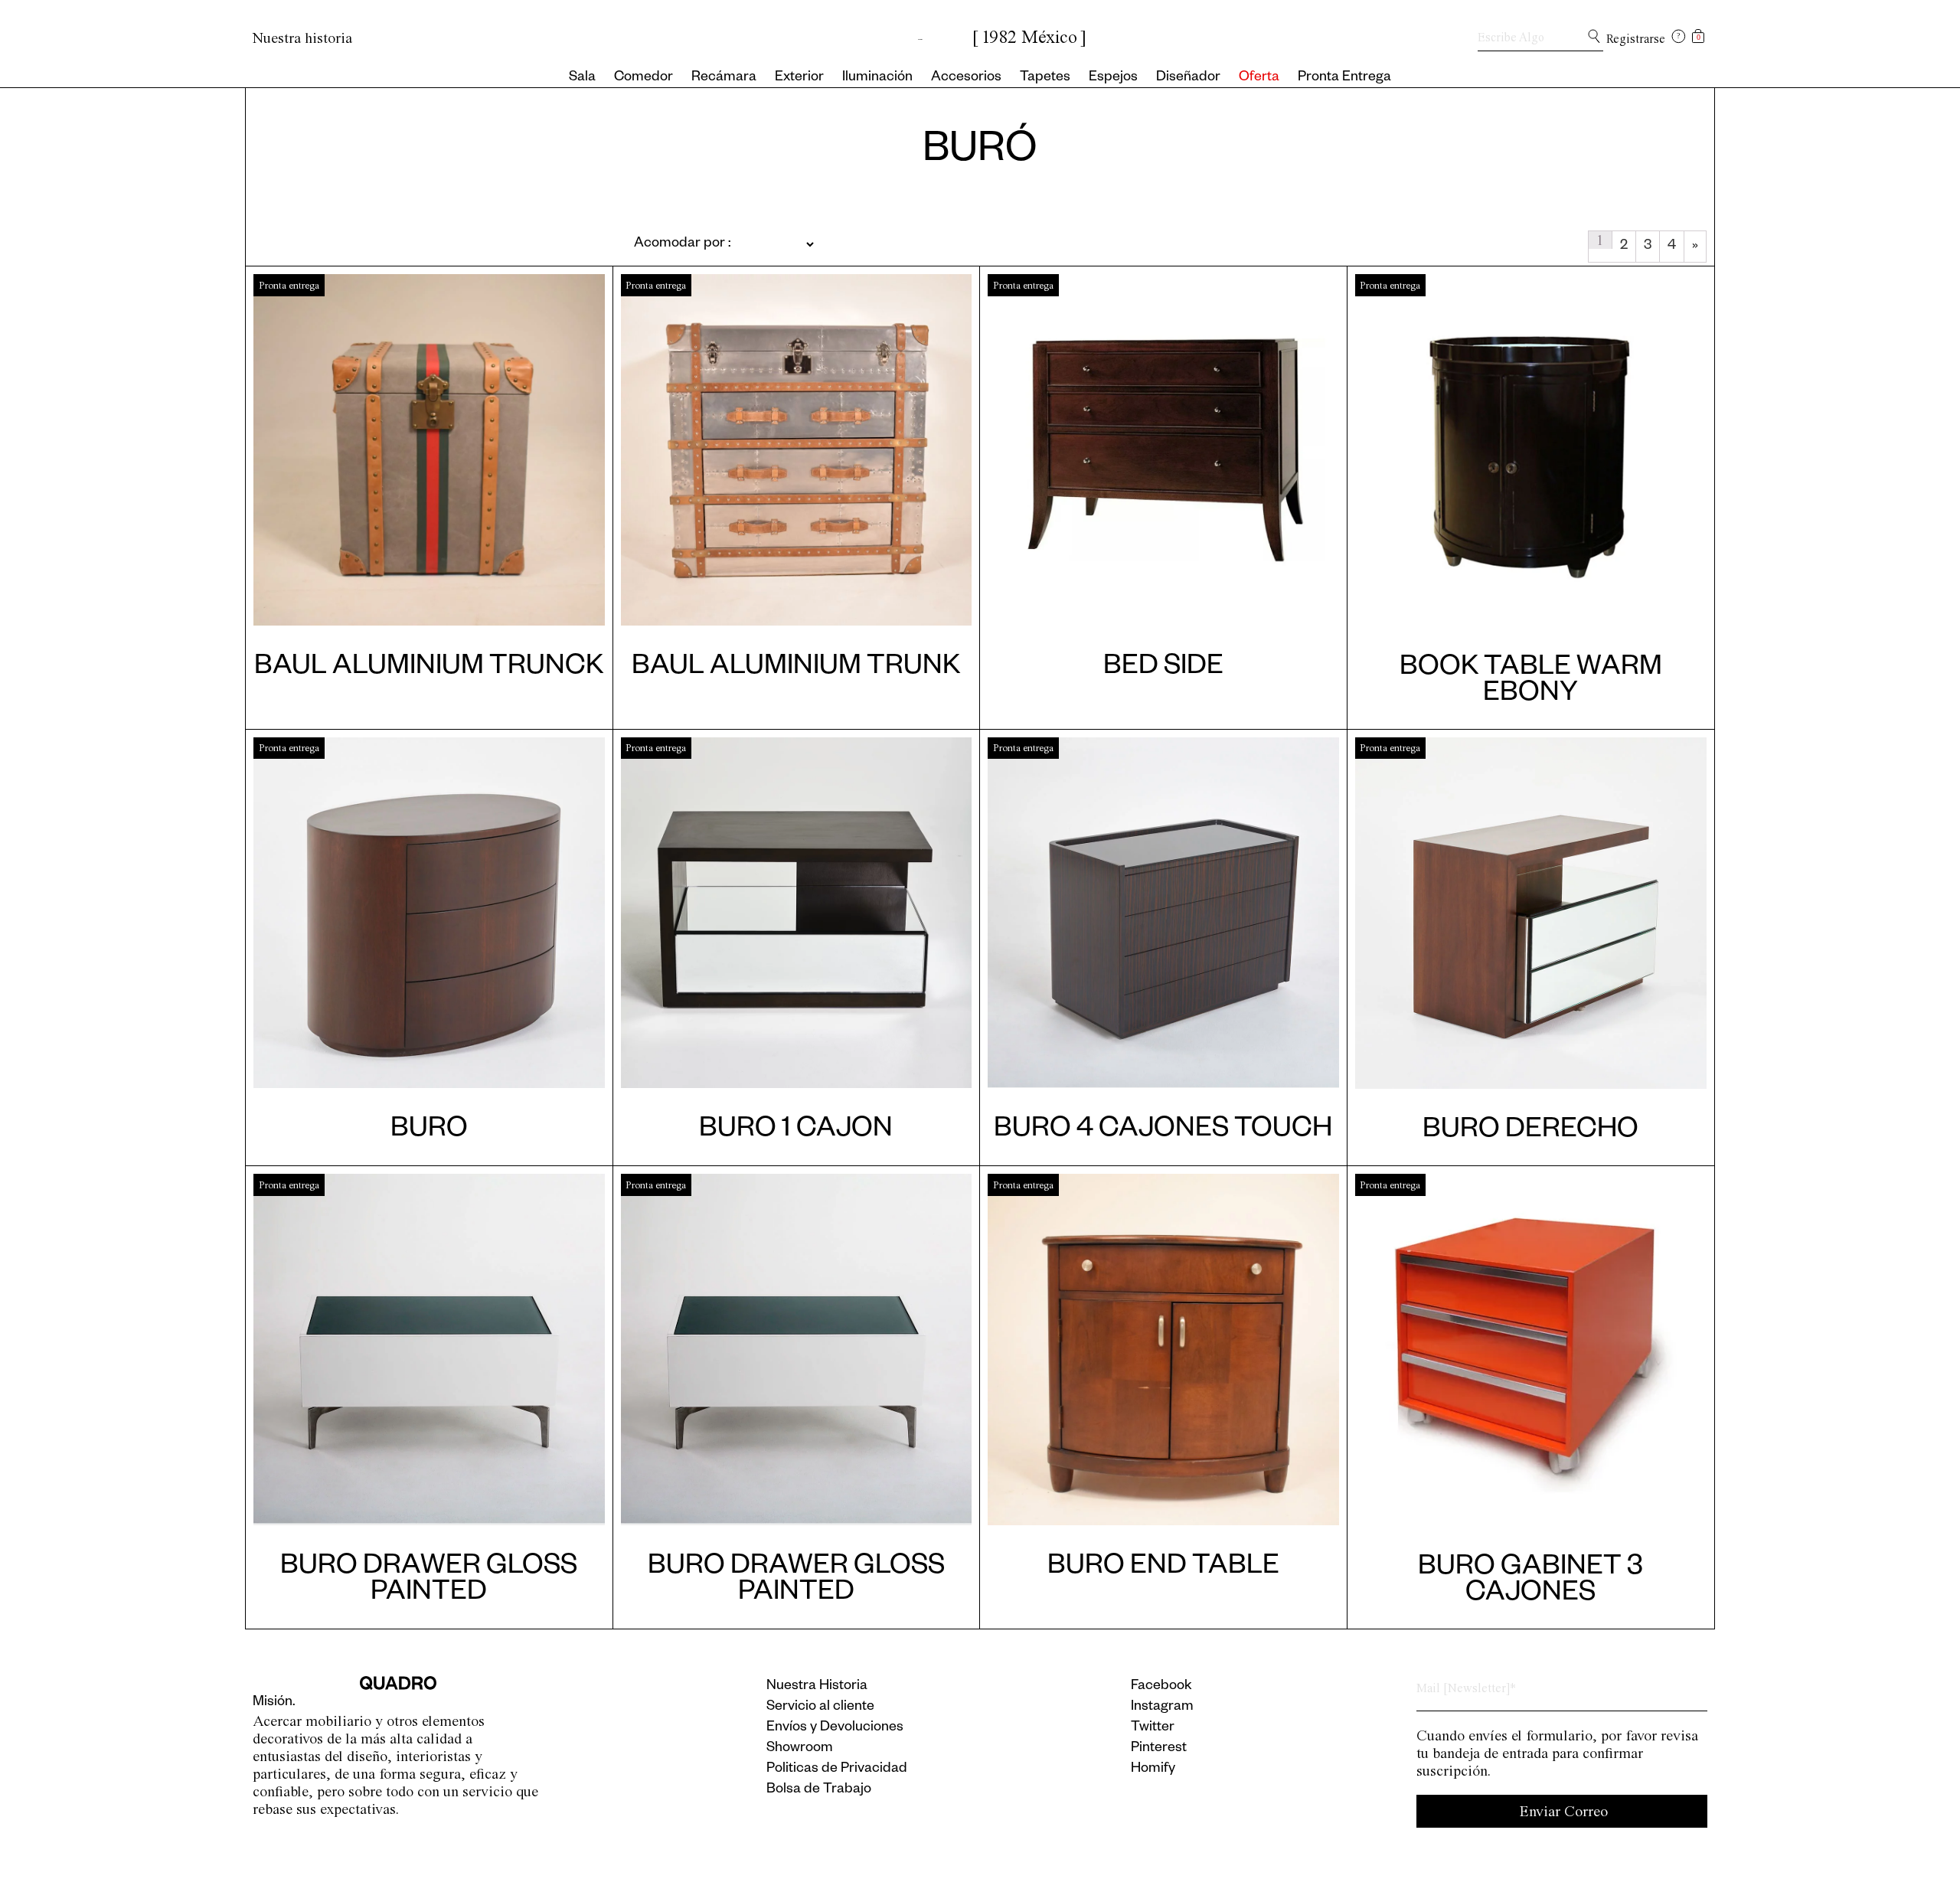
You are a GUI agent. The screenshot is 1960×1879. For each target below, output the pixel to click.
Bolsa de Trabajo (819, 1790)
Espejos (1113, 78)
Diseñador (1188, 78)
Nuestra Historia (817, 1687)
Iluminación (877, 78)
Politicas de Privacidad (837, 1770)
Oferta (1259, 78)
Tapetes (1045, 78)
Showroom (800, 1749)
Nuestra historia (302, 38)
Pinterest (1159, 1749)
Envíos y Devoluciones (835, 1728)
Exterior (799, 78)
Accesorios (966, 78)
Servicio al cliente (820, 1707)
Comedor (644, 78)
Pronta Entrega (1344, 78)
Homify (1153, 1770)
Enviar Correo (1564, 1811)
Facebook (1161, 1687)
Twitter (1153, 1728)
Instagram (1162, 1707)
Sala (582, 78)
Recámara (724, 78)
